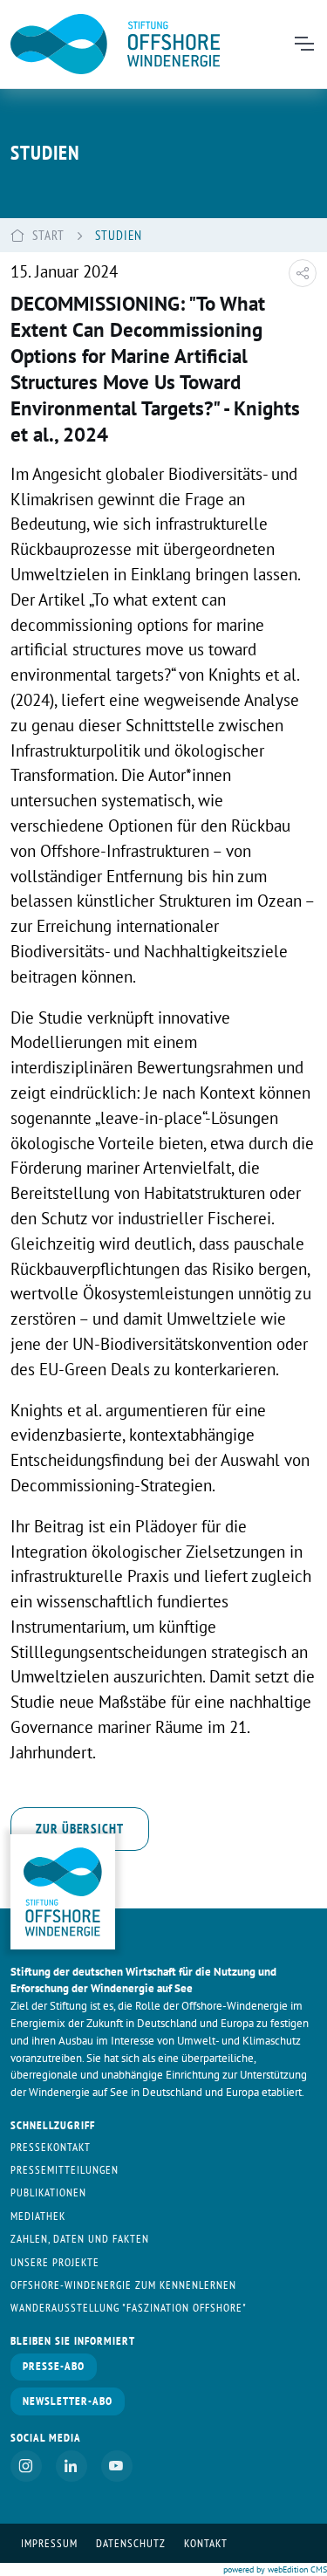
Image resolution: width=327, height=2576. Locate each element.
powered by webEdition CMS (275, 2569)
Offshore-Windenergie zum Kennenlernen (123, 2285)
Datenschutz (131, 2543)
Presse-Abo (54, 2366)
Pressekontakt (51, 2147)
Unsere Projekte (55, 2262)
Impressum (49, 2543)
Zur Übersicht (80, 1828)
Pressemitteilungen (65, 2170)
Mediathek (38, 2216)
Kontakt (206, 2543)
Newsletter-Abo (68, 2401)
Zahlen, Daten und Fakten (80, 2239)
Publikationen (48, 2192)
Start (48, 235)
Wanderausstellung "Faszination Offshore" (129, 2308)
